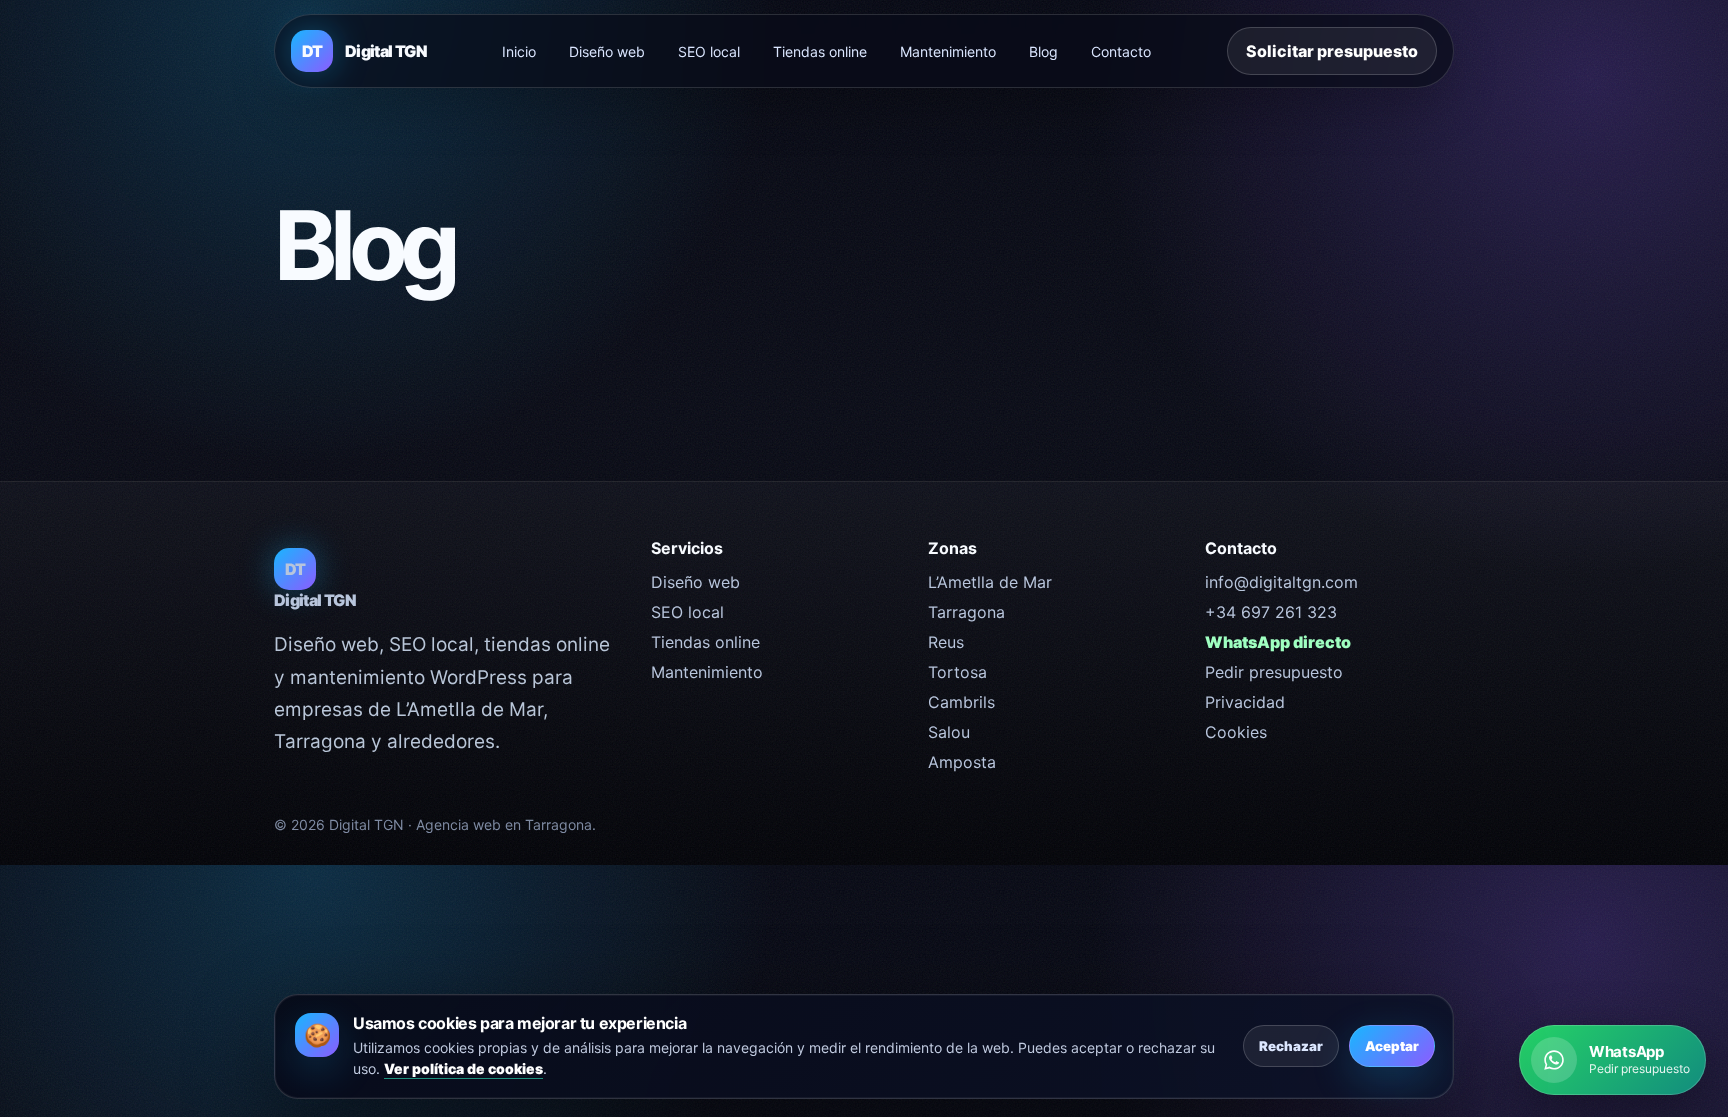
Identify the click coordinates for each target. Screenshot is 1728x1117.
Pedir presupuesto (1274, 672)
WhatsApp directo (1278, 642)
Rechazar (1291, 1046)
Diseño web (607, 51)
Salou (949, 732)
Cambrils (961, 702)
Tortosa (957, 672)
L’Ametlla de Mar (990, 582)
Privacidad (1245, 702)
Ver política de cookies (463, 1068)
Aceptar (1392, 1046)
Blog (1043, 51)
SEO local (709, 51)
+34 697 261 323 (1271, 612)
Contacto (1121, 51)
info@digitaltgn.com (1281, 582)
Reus (946, 642)
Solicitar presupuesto (1332, 51)
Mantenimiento (948, 51)
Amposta (962, 762)
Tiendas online (820, 51)
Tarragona (966, 612)
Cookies (1236, 732)
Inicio (519, 51)
